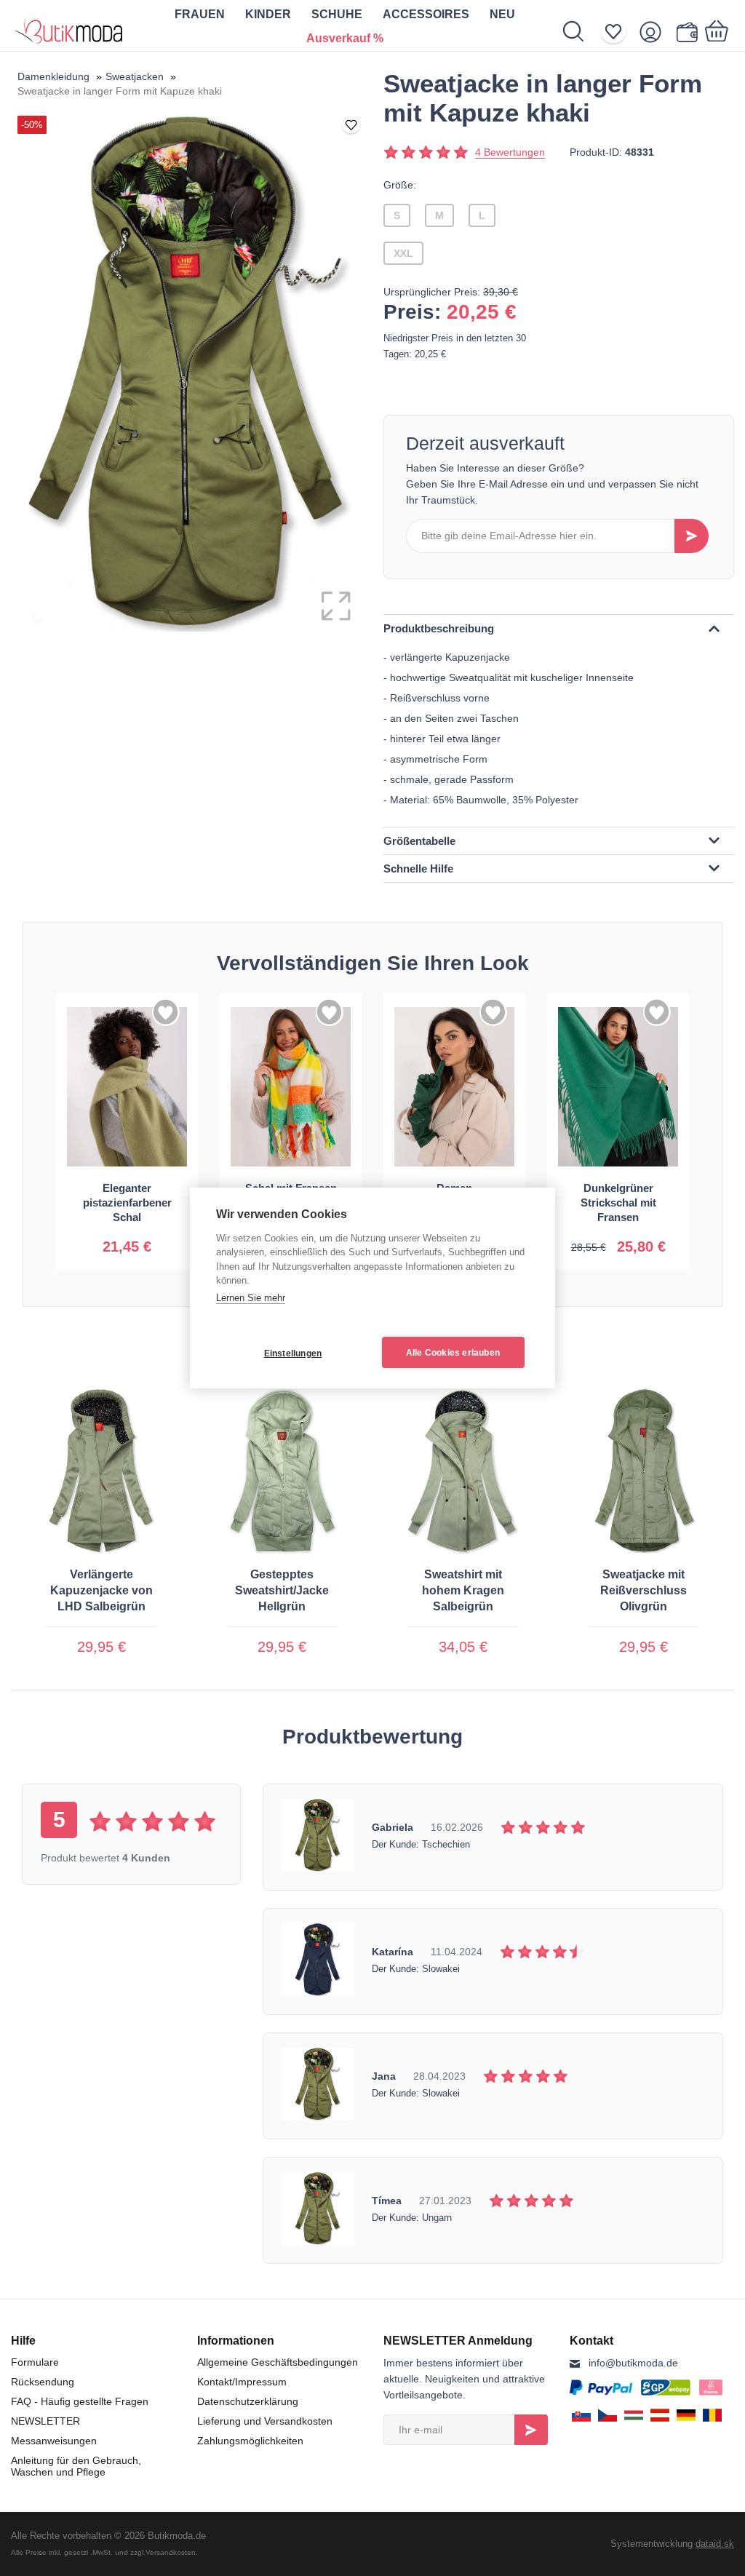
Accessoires (426, 14)
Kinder (268, 14)
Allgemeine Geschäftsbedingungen (278, 2362)
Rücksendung (43, 2382)
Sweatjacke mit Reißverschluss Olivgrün (644, 1590)
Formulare (35, 2362)
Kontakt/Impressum (242, 2382)
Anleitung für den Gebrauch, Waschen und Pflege (76, 2466)
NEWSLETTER (45, 2421)
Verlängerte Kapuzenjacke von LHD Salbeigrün (101, 1590)
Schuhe (337, 14)
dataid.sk (715, 2544)
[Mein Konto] (655, 32)
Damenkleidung (53, 76)
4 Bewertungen (510, 152)
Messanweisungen (54, 2441)
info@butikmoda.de (633, 2363)
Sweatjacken (135, 76)
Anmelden (531, 2430)
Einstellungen (293, 1353)
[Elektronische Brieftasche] (686, 32)
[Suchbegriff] (581, 31)
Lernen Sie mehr (251, 1298)
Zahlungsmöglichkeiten (250, 2441)
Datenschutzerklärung (248, 2401)
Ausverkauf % (345, 38)
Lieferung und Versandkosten (265, 2421)
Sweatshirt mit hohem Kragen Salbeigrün (463, 1590)
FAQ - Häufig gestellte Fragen (80, 2401)
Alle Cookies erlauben (453, 1353)
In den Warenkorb (127, 1235)
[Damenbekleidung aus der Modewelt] (69, 25)
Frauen (200, 14)
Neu (502, 14)
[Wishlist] (618, 32)
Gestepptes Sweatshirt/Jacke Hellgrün (282, 1590)
